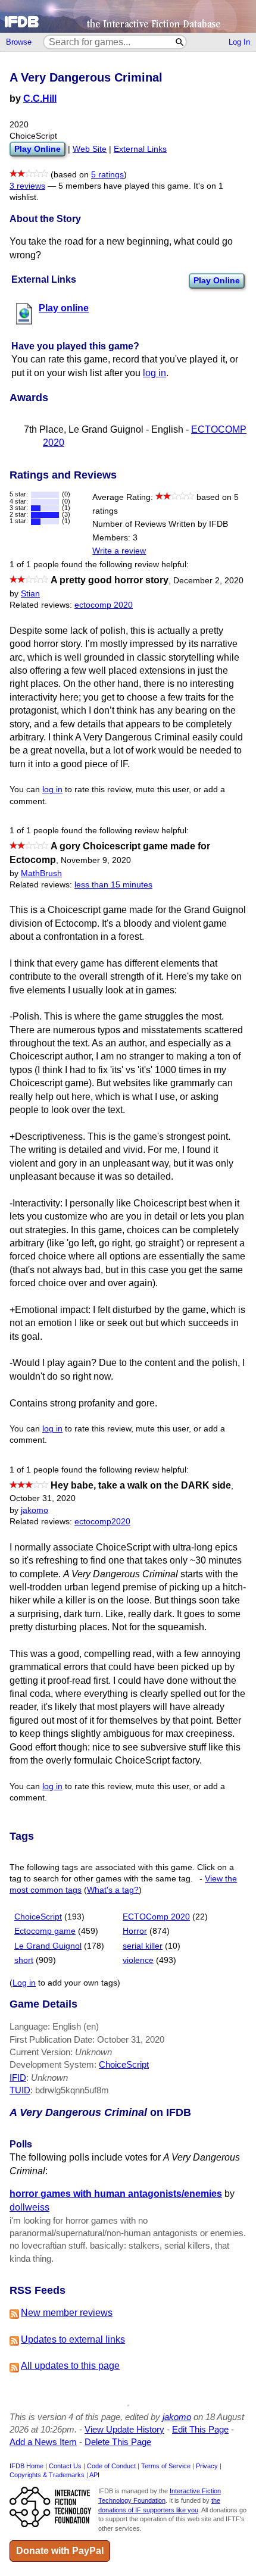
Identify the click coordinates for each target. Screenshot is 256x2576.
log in (154, 373)
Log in (24, 1983)
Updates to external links (73, 2339)
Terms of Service (166, 2466)
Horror (135, 1931)
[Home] (128, 16)
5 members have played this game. (125, 186)
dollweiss (29, 2207)
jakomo (35, 1510)
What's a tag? (113, 1890)
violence (138, 1960)
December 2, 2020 (208, 581)
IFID (18, 2078)
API (94, 2475)
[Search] (180, 42)
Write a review (119, 551)
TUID (20, 2090)
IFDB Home (26, 2466)
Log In (239, 42)
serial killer (143, 1946)
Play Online (217, 280)
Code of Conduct (111, 2466)
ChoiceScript (38, 1917)
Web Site (90, 149)
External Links (140, 149)
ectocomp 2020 (104, 605)
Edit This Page (200, 2429)
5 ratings (107, 175)
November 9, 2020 (96, 860)
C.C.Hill (40, 99)
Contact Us (65, 2466)
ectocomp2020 (102, 1522)
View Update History (124, 2429)
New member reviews (67, 2313)
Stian (30, 594)
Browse (19, 42)
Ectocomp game (45, 1931)
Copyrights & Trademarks (47, 2475)
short (24, 1960)
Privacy (207, 2466)
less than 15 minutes (113, 885)
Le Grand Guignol (48, 1946)
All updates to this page (70, 2366)
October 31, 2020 (43, 1498)
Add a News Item (43, 2442)
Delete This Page (118, 2442)
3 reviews (27, 186)
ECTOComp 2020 (156, 1917)
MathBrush (41, 873)
